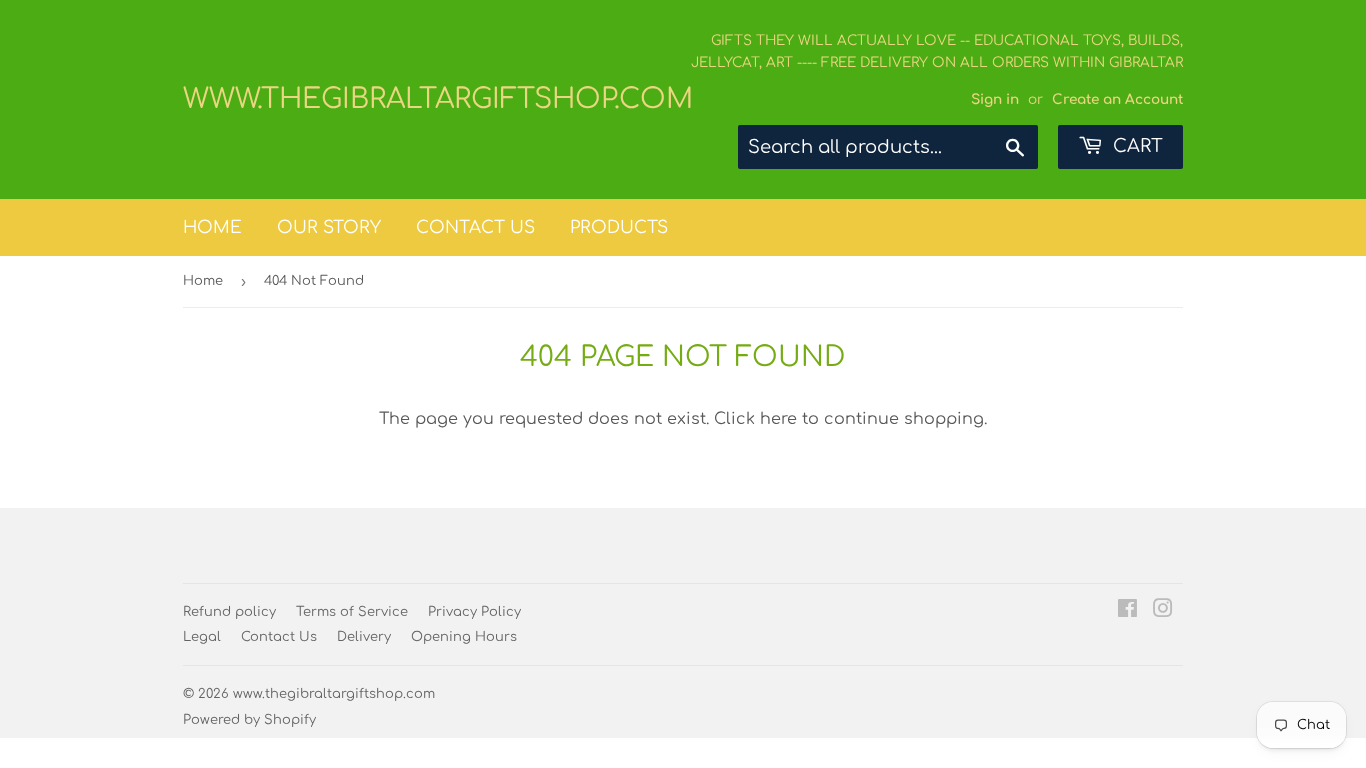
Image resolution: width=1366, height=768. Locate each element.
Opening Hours (464, 637)
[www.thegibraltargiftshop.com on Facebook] (1127, 611)
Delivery (364, 637)
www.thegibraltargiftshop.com (433, 99)
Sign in (995, 99)
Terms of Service (352, 612)
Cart (1135, 146)
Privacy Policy (474, 612)
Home (212, 227)
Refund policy (229, 612)
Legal (202, 637)
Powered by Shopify (249, 720)
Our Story (329, 227)
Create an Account (1117, 99)
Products (619, 227)
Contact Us (475, 227)
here (778, 419)
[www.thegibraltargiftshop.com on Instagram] (1163, 611)
